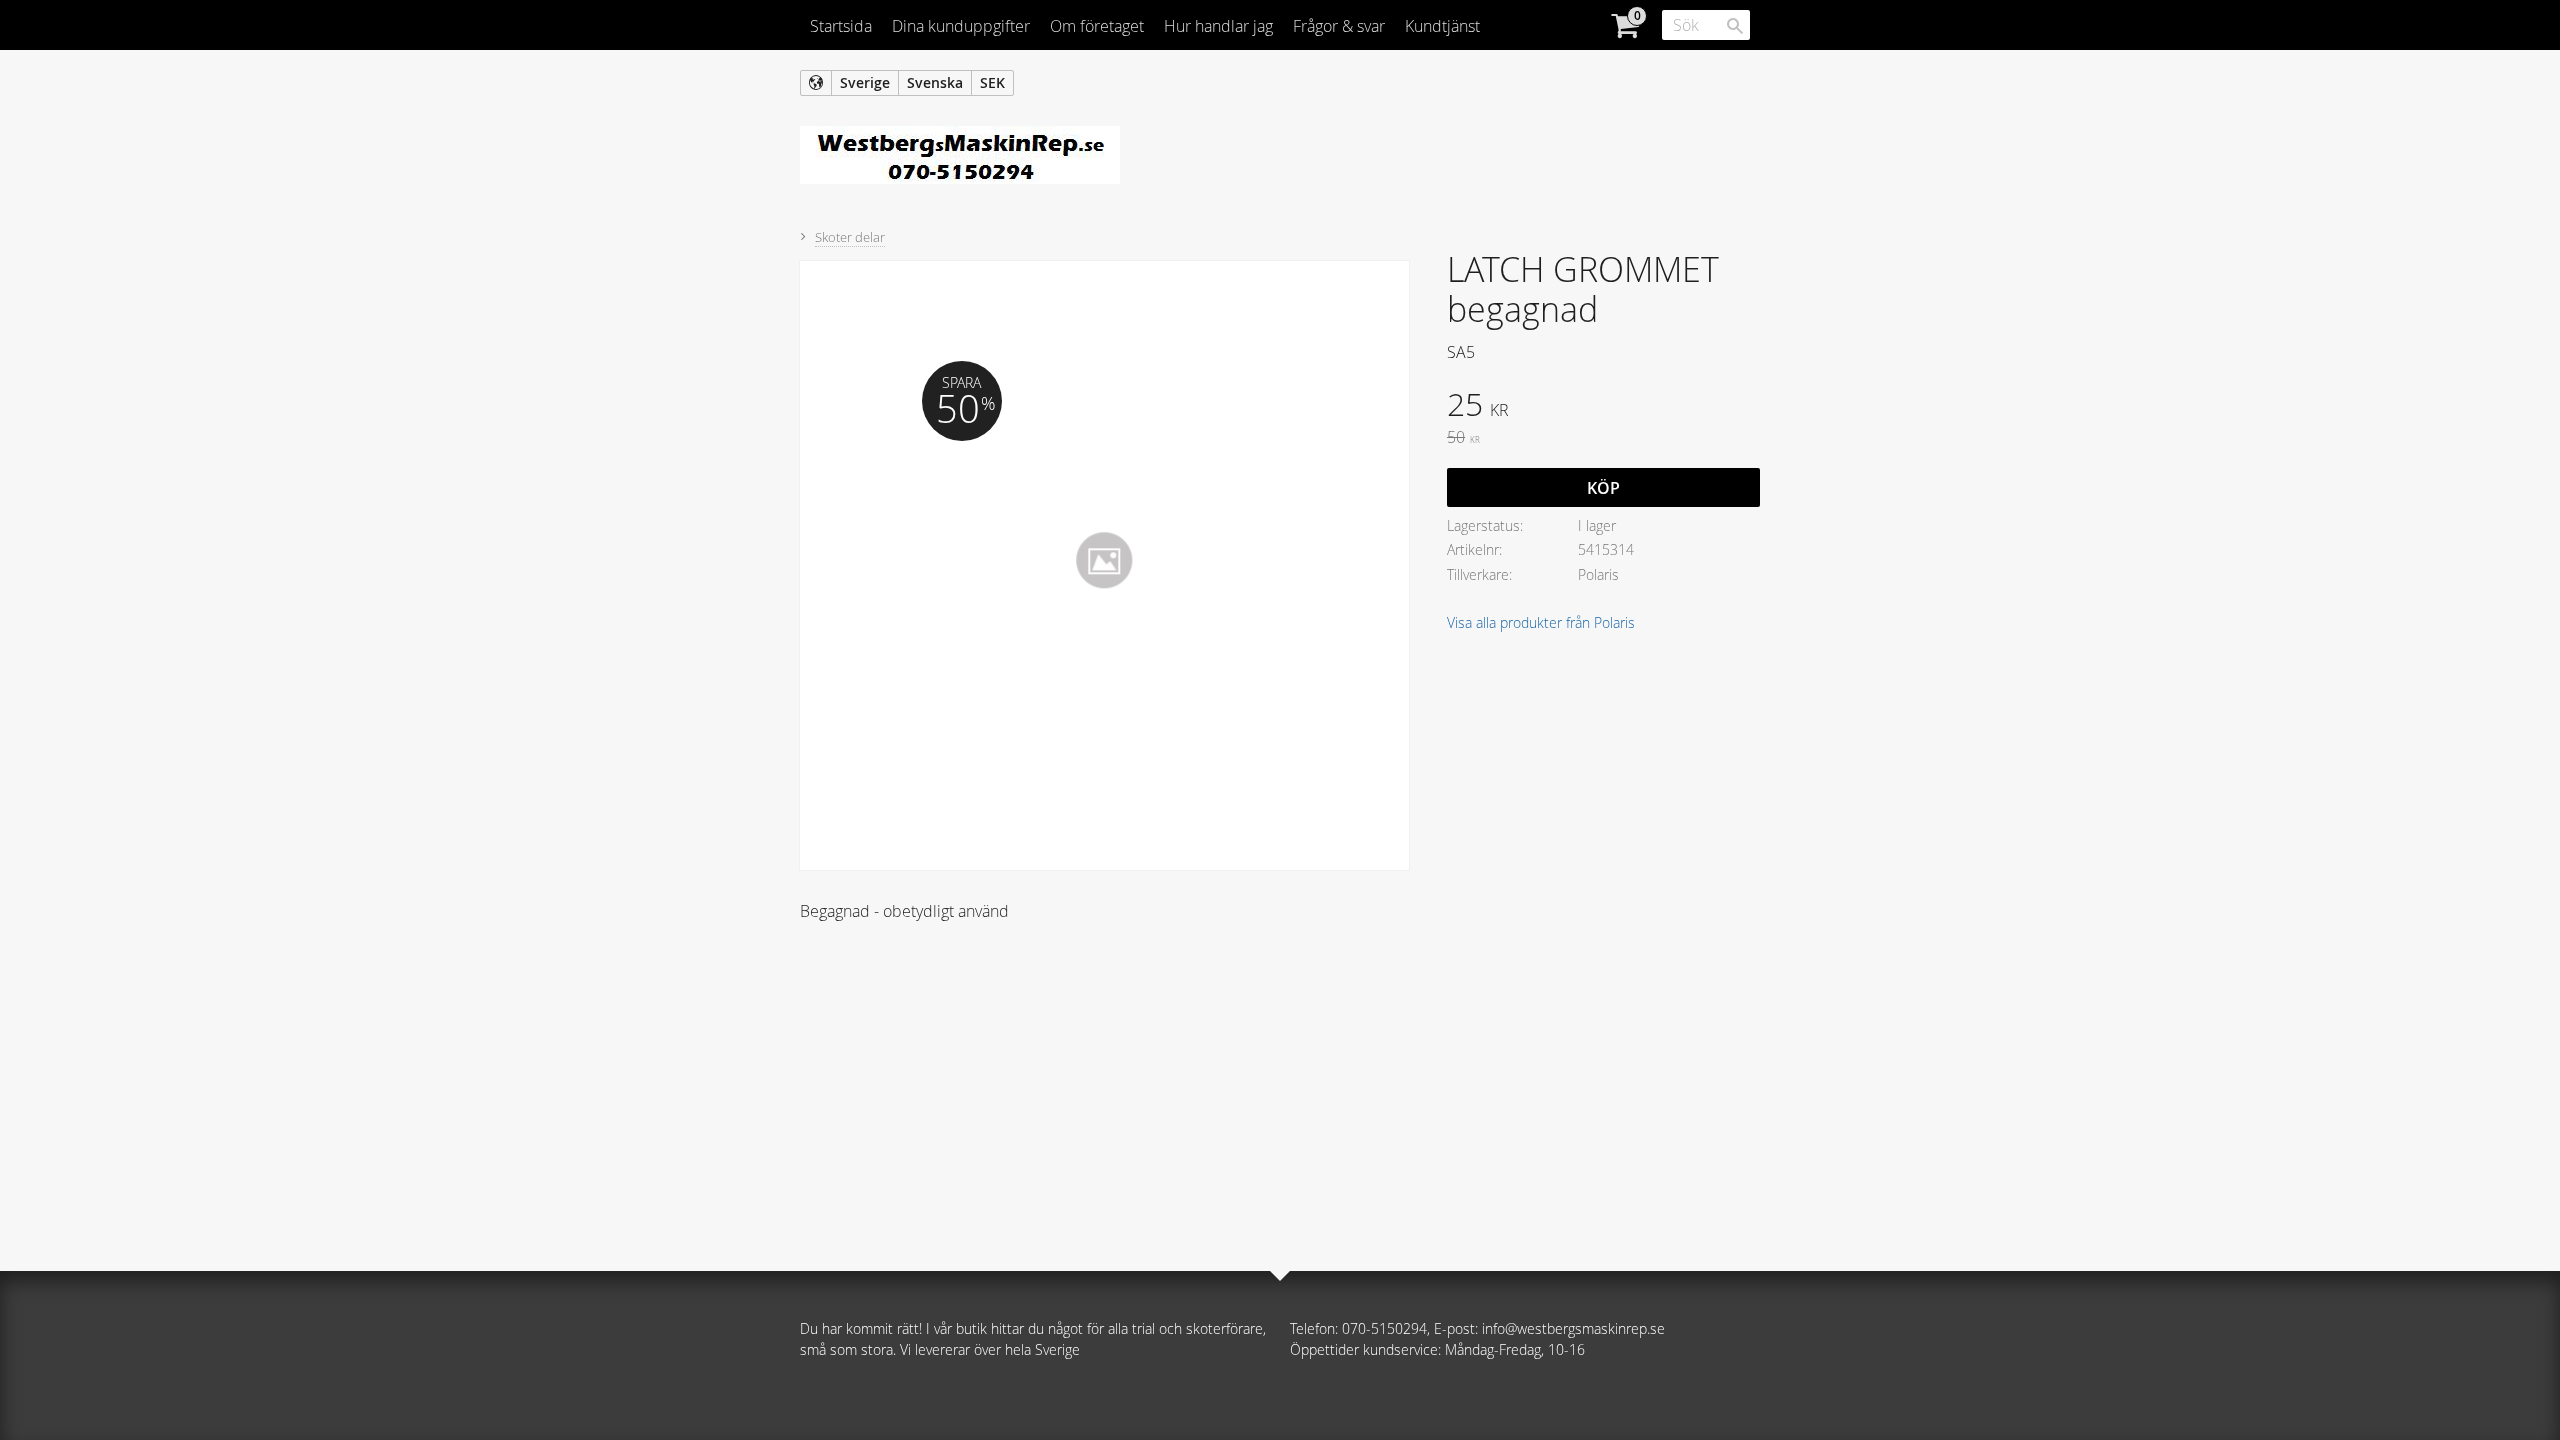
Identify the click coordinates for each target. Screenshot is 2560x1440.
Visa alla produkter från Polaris (1541, 622)
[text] (1603, 407)
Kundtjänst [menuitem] (1442, 26)
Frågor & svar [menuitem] (1339, 26)
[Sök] (1735, 26)
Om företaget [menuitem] (1097, 26)
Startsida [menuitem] (841, 26)
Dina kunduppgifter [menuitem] (961, 26)
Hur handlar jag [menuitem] (1218, 26)
